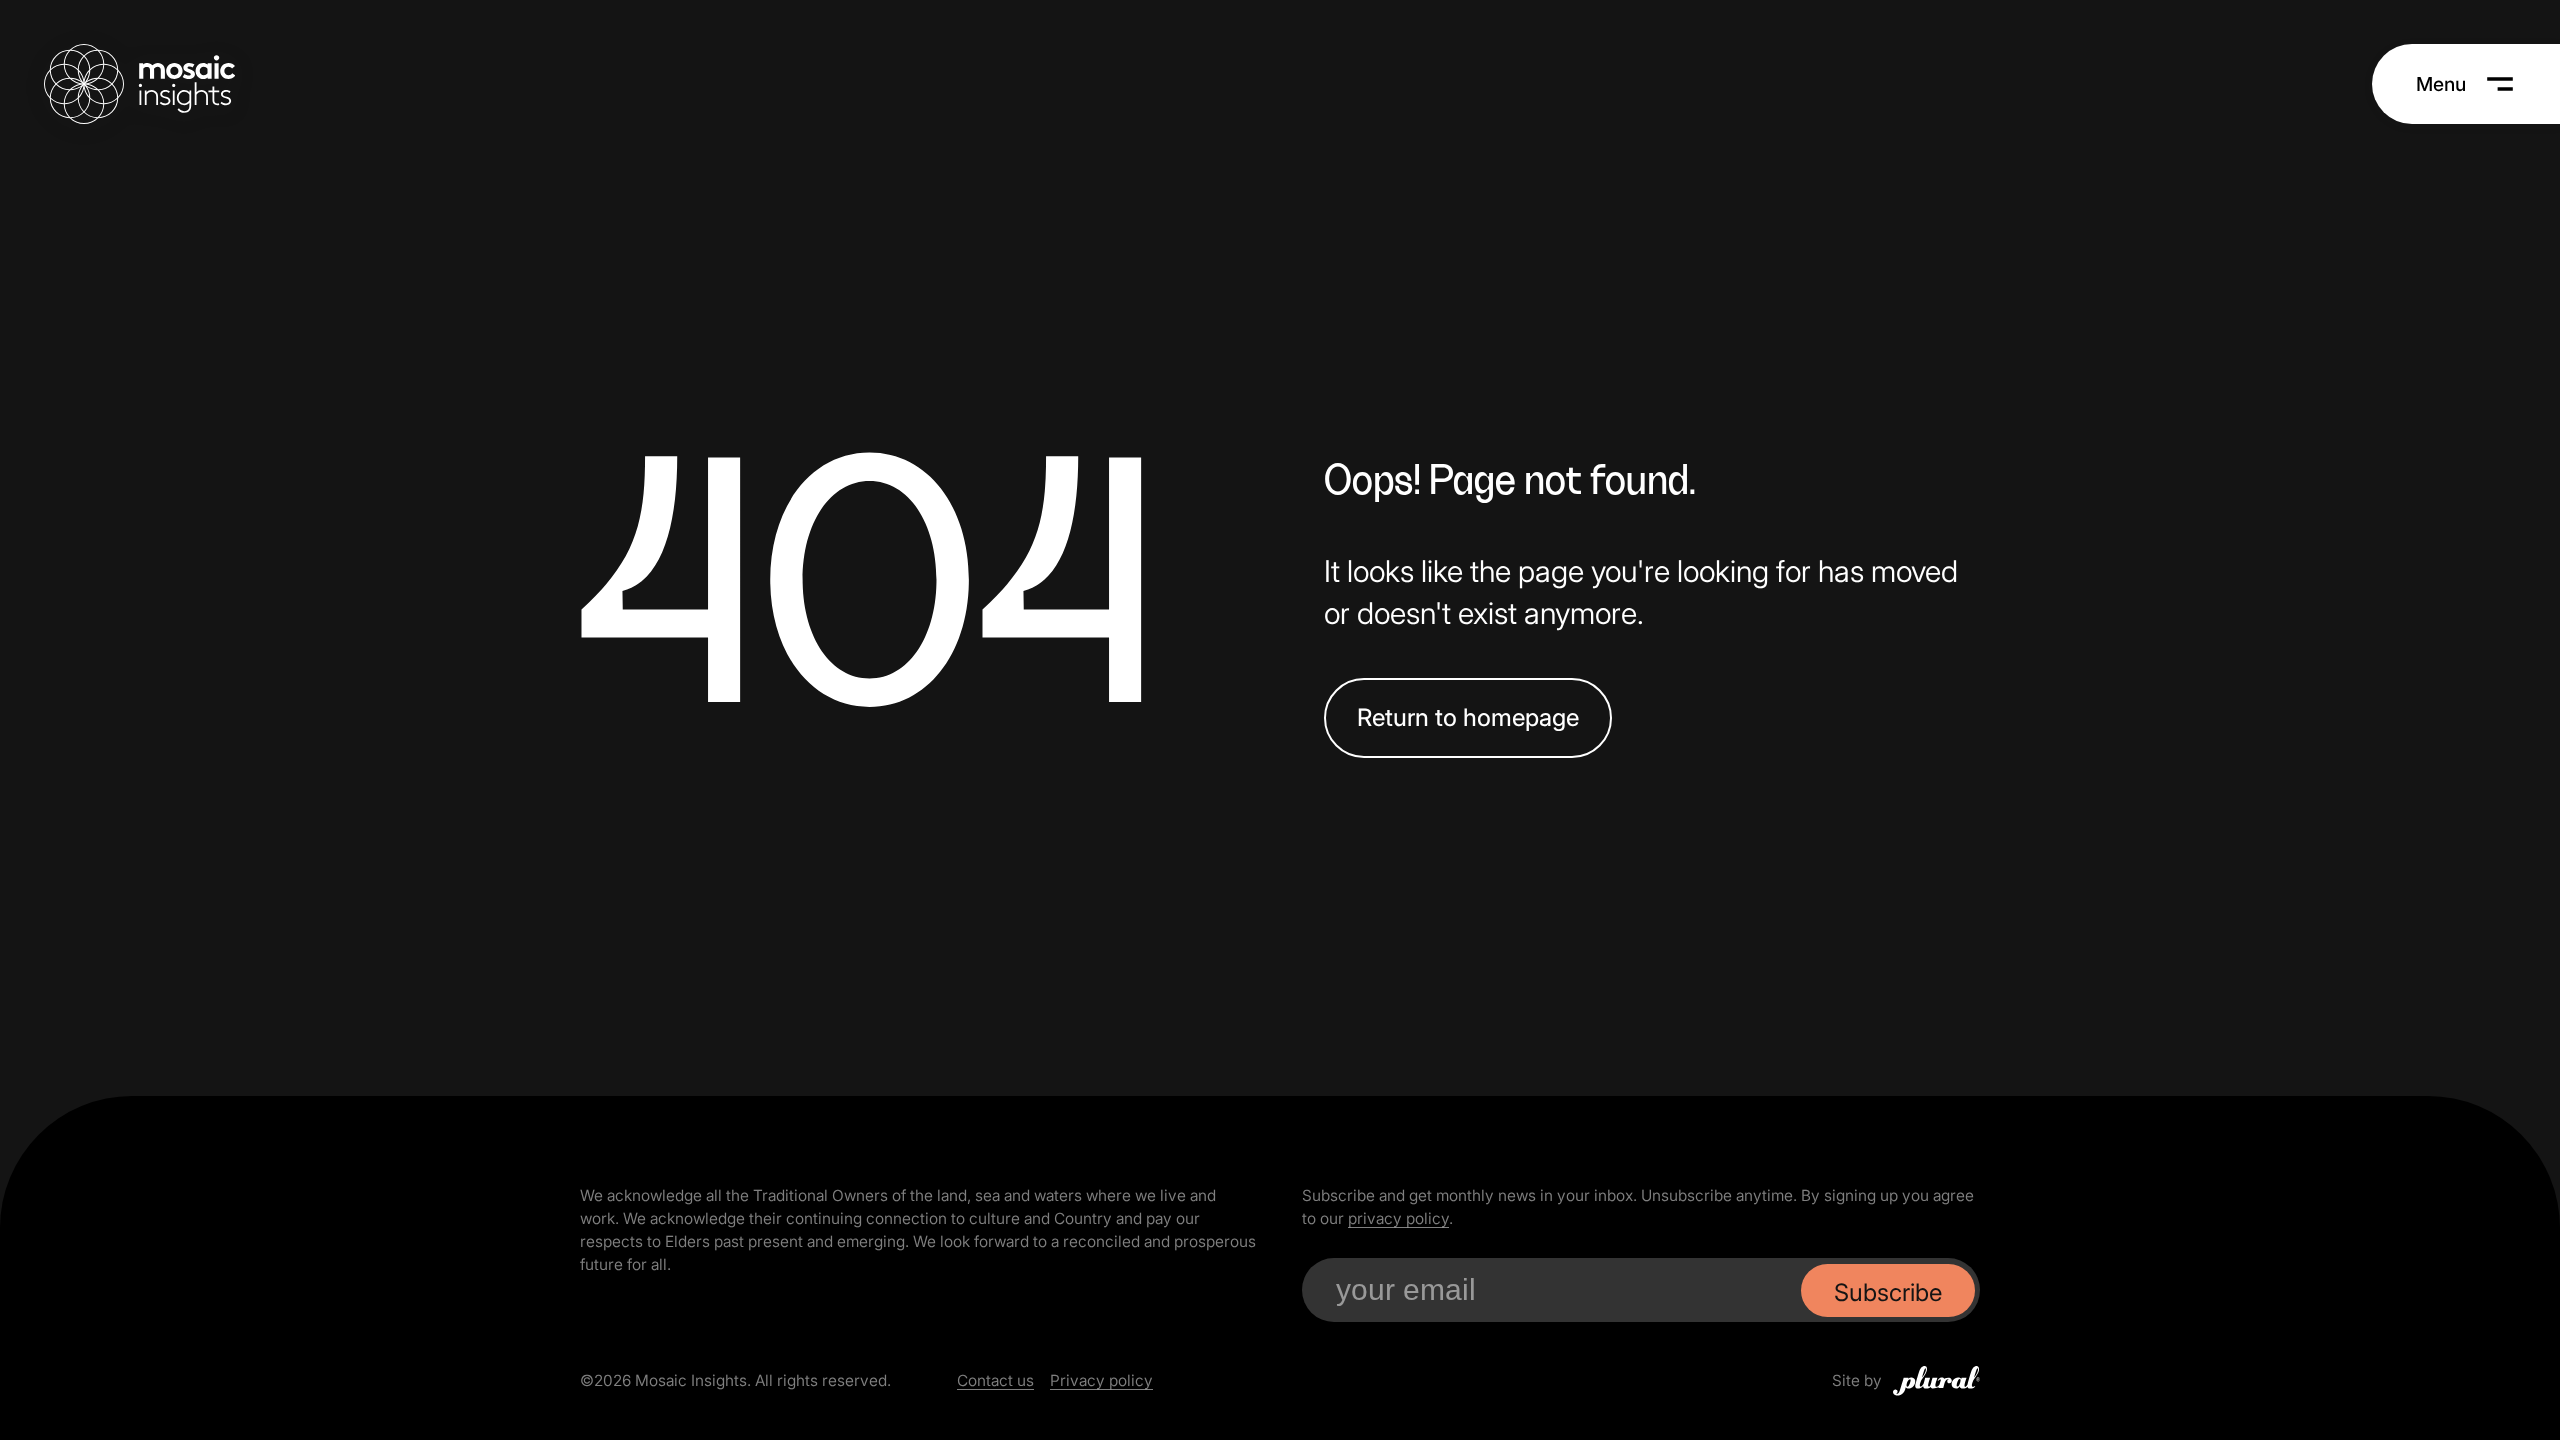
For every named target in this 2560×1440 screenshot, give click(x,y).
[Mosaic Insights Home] (139, 84)
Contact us (995, 1380)
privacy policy (1398, 1218)
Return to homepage (1468, 717)
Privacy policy (1101, 1380)
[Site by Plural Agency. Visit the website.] (1936, 1381)
